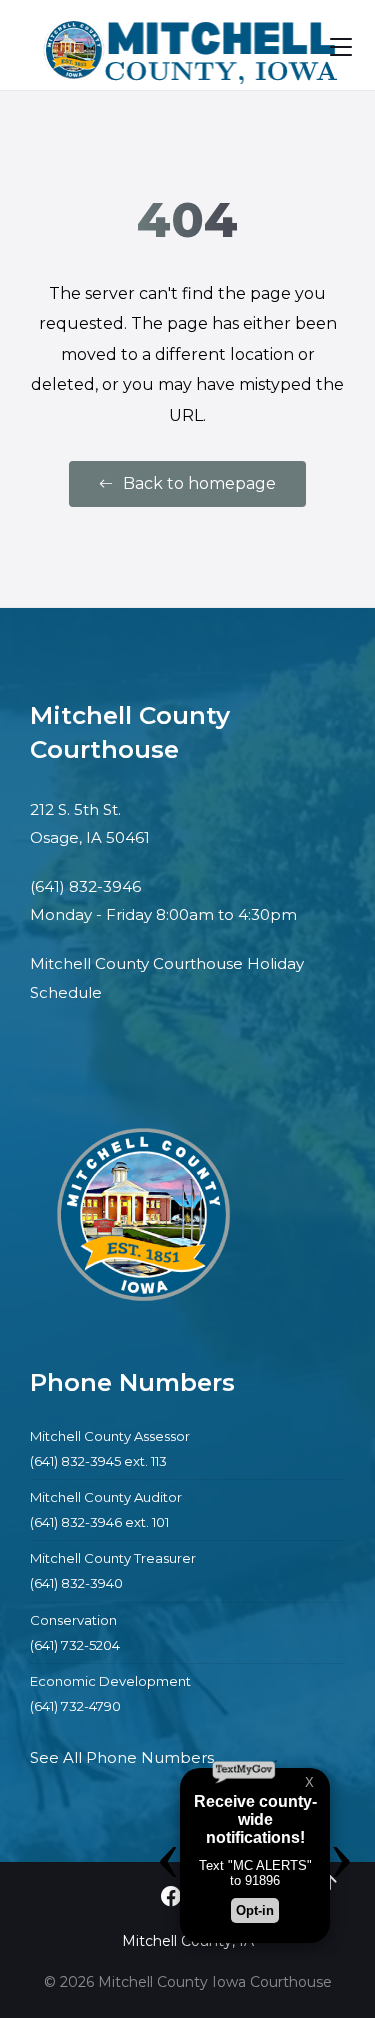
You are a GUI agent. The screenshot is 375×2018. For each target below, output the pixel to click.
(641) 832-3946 (85, 886)
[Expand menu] (341, 47)
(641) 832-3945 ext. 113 (98, 1461)
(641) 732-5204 (75, 1645)
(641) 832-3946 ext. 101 (99, 1522)
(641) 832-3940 (76, 1583)
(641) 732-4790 (75, 1706)
